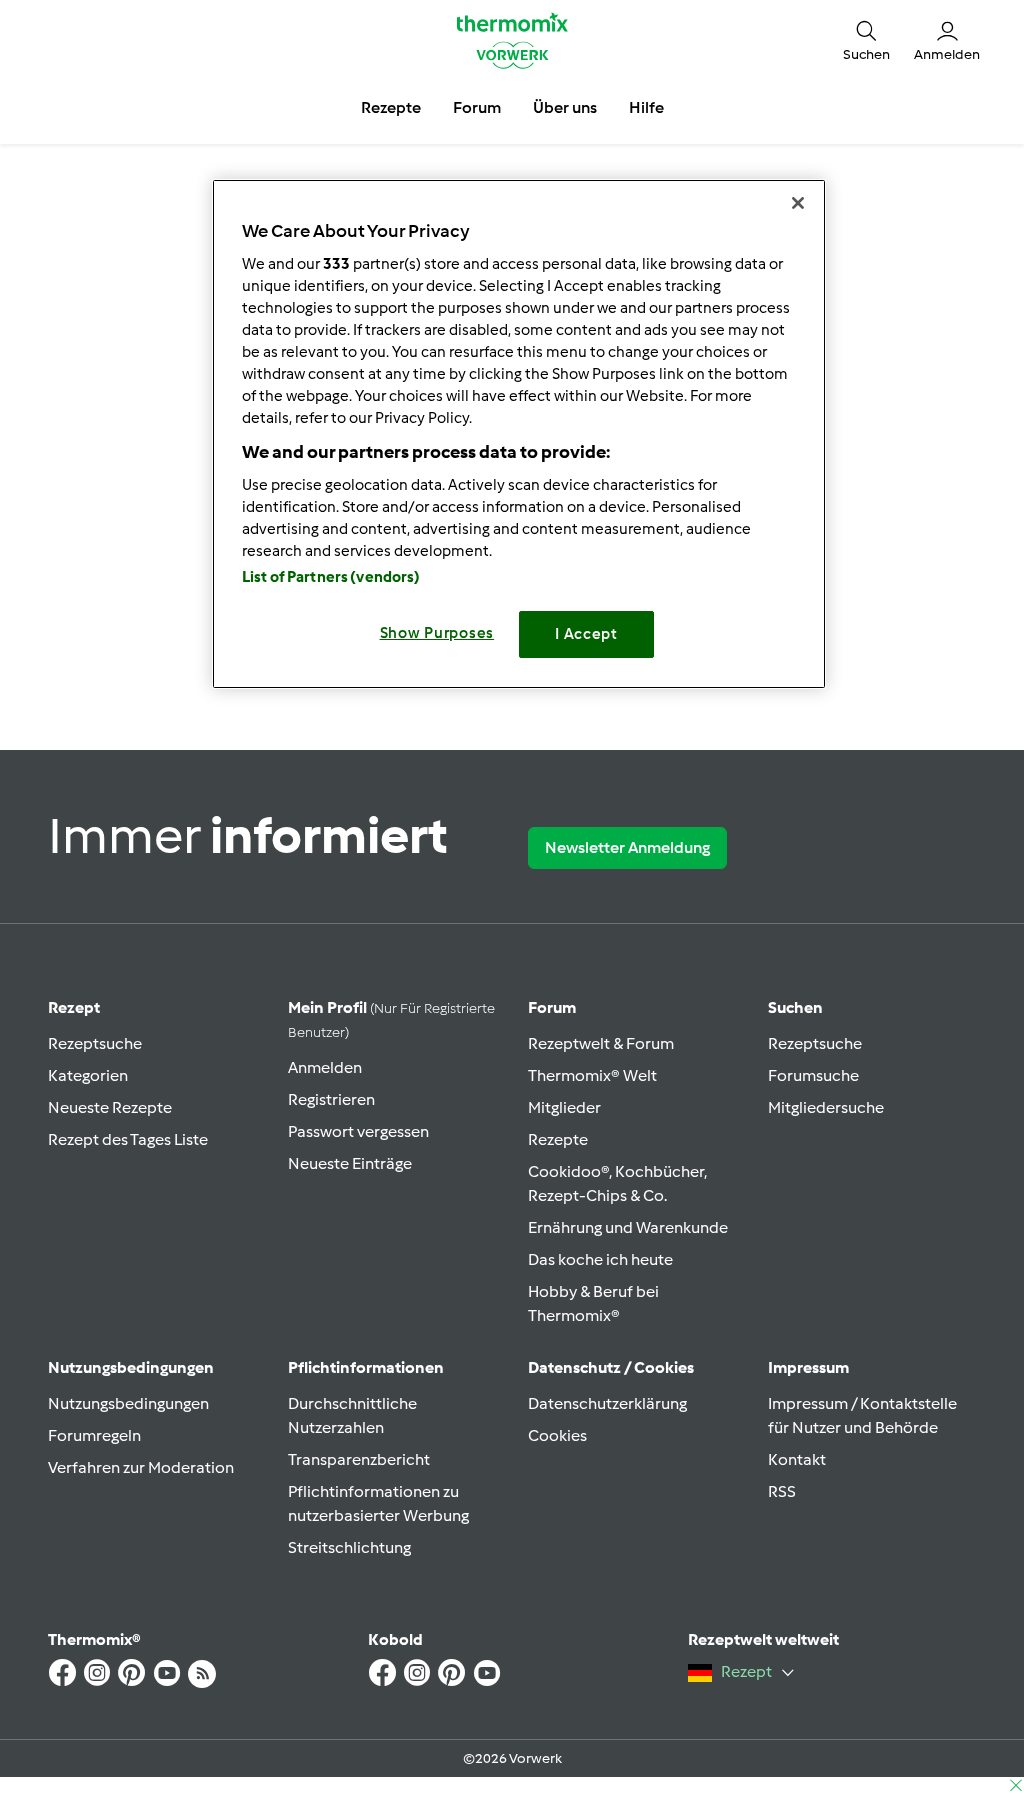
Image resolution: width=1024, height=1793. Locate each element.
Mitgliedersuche (826, 1107)
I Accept (586, 634)
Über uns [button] (565, 107)
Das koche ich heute (600, 1259)
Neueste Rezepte (110, 1107)
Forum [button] (477, 107)
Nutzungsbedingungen (128, 1403)
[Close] (798, 203)
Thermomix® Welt (592, 1075)
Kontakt (797, 1459)
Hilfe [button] (646, 107)
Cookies (557, 1435)
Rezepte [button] (391, 107)
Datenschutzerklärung (607, 1403)
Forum (552, 1007)
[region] (519, 433)
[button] (866, 40)
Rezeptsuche (95, 1043)
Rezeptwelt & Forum (601, 1043)
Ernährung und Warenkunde (628, 1227)
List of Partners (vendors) (331, 577)
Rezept (74, 1007)
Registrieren (331, 1099)
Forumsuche (813, 1075)
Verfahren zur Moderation (141, 1467)
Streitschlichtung (349, 1547)
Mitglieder (564, 1107)
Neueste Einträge (350, 1163)
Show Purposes (437, 633)
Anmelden (325, 1067)
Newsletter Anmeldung (627, 847)
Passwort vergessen (358, 1131)
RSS (782, 1491)
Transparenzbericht (359, 1459)
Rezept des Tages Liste (128, 1139)
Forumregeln (94, 1435)
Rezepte (558, 1139)
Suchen (795, 1007)
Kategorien (88, 1075)
